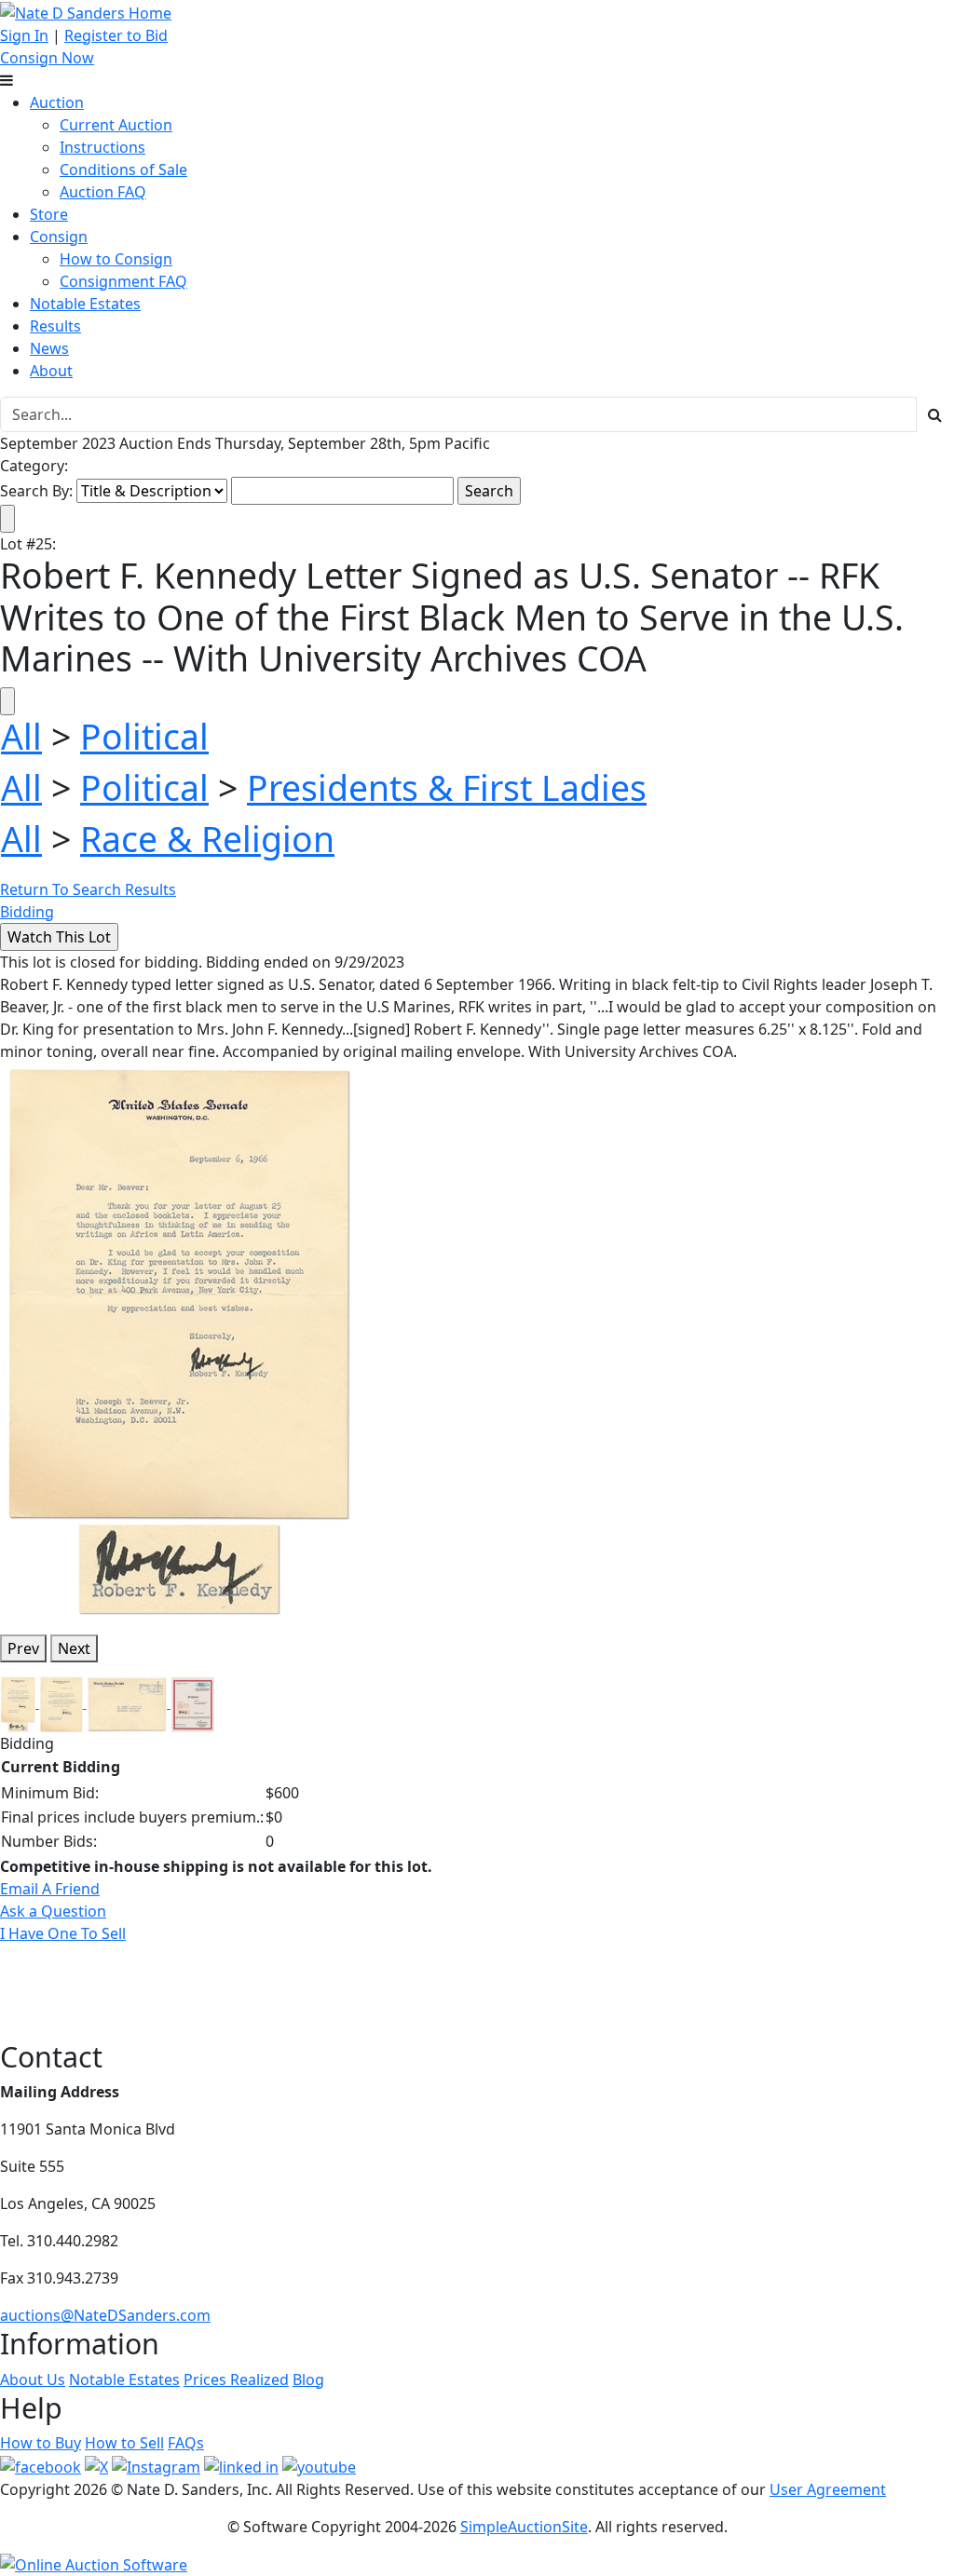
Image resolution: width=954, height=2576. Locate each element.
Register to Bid (116, 35)
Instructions (102, 147)
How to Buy (41, 2443)
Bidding (27, 912)
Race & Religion (207, 839)
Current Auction (116, 125)
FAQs (186, 2443)
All (21, 736)
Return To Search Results (88, 889)
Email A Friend (50, 1889)
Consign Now (47, 58)
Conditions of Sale (123, 169)
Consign (59, 237)
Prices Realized (236, 2379)
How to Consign (116, 259)
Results (55, 326)
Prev (23, 1648)
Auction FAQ (103, 192)
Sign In (24, 35)
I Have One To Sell (63, 1933)
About (51, 371)
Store (49, 214)
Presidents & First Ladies (447, 787)
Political (144, 736)
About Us (33, 2379)
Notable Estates (85, 304)
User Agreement (828, 2489)
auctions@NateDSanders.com (105, 2315)
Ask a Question (53, 1911)
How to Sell (124, 2443)
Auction (57, 102)
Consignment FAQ (123, 281)
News (49, 348)
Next (74, 1648)
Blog (308, 2379)
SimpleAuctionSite (524, 2527)
